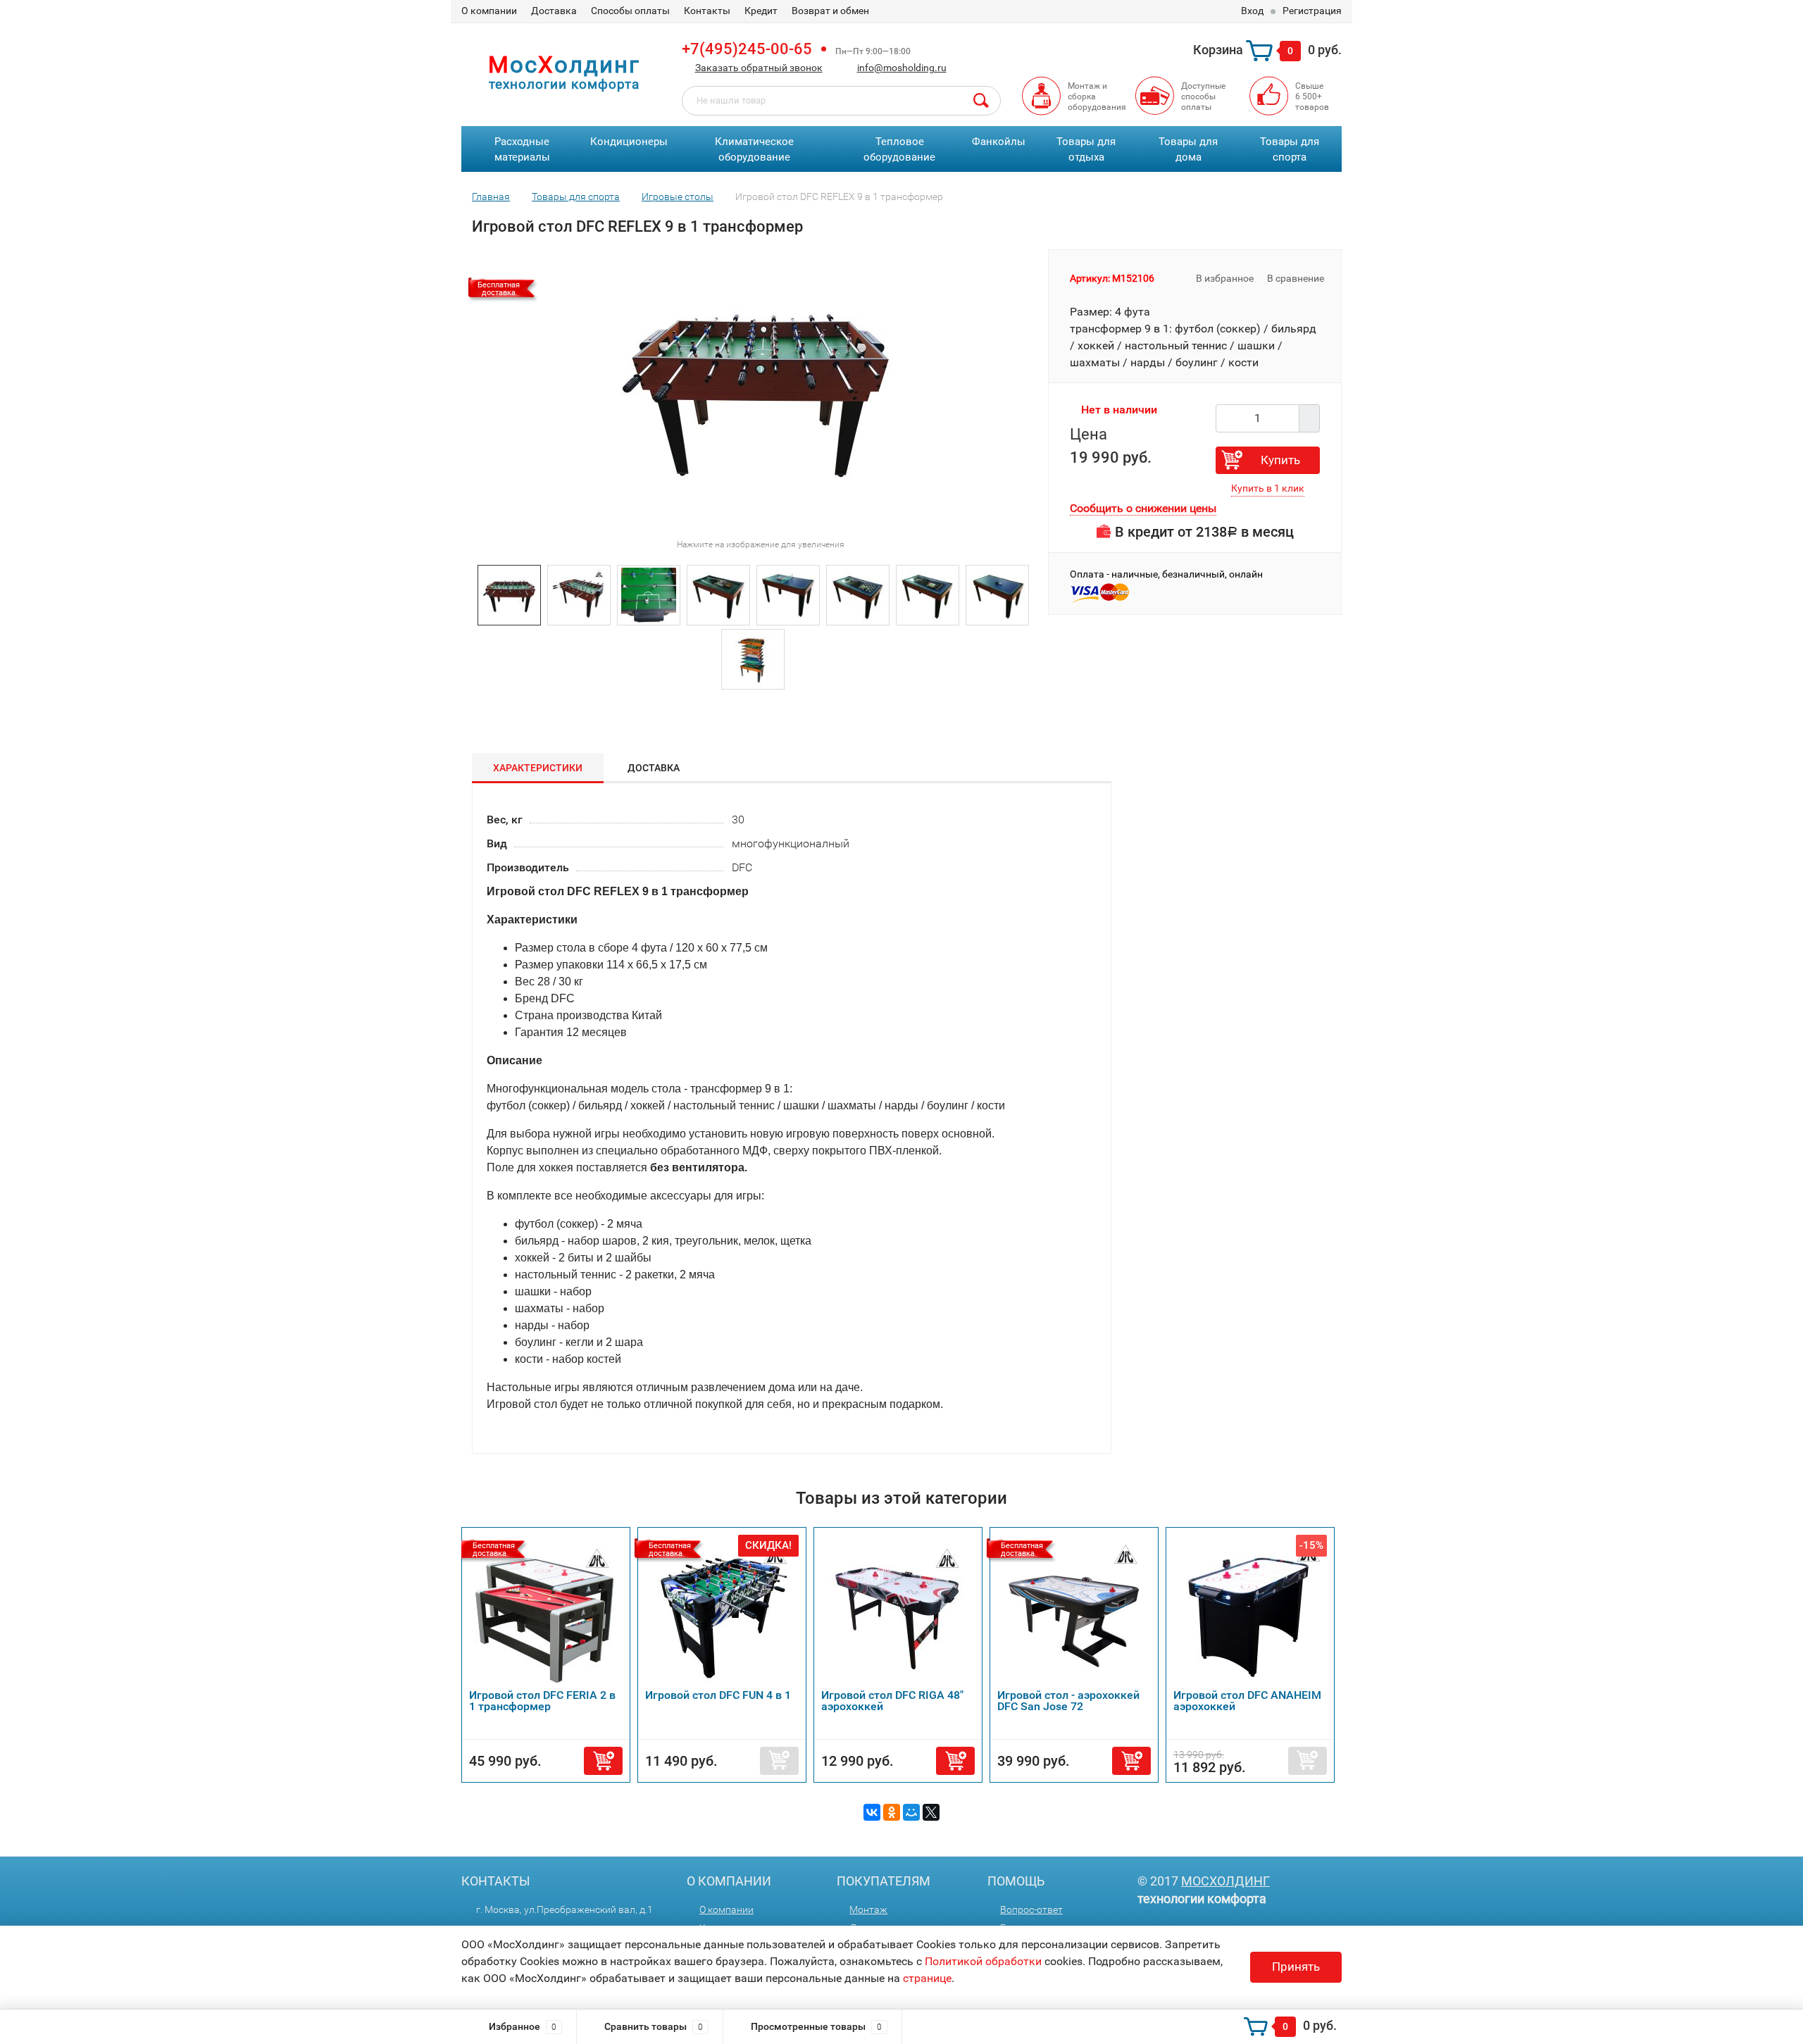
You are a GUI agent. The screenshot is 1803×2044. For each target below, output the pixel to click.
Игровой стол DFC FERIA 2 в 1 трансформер (542, 1701)
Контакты (707, 11)
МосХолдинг (1225, 1881)
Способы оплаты (630, 11)
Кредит (761, 11)
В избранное (1224, 278)
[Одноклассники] (892, 1812)
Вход (1252, 11)
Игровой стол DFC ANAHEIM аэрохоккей (1247, 1701)
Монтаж (868, 1909)
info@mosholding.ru (902, 68)
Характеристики (538, 768)
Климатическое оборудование (754, 150)
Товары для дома (1188, 150)
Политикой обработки (983, 1961)
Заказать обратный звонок (759, 68)
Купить (1280, 460)
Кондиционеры (629, 142)
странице (927, 1978)
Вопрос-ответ (1031, 1909)
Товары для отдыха (1086, 150)
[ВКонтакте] (872, 1812)
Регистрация (1312, 11)
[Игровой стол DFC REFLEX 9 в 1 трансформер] (509, 594)
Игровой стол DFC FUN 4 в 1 (718, 1695)
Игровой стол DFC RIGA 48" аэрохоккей (892, 1701)
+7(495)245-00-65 (747, 49)
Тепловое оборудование (899, 150)
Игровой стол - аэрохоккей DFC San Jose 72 (1068, 1701)
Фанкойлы (999, 142)
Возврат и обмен (830, 11)
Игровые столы (678, 197)
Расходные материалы (522, 150)
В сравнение (1297, 278)
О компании (489, 11)
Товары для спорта (1290, 150)
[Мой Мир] (911, 1812)
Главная (491, 197)
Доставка (554, 11)
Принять (1296, 1967)
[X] (931, 1812)
